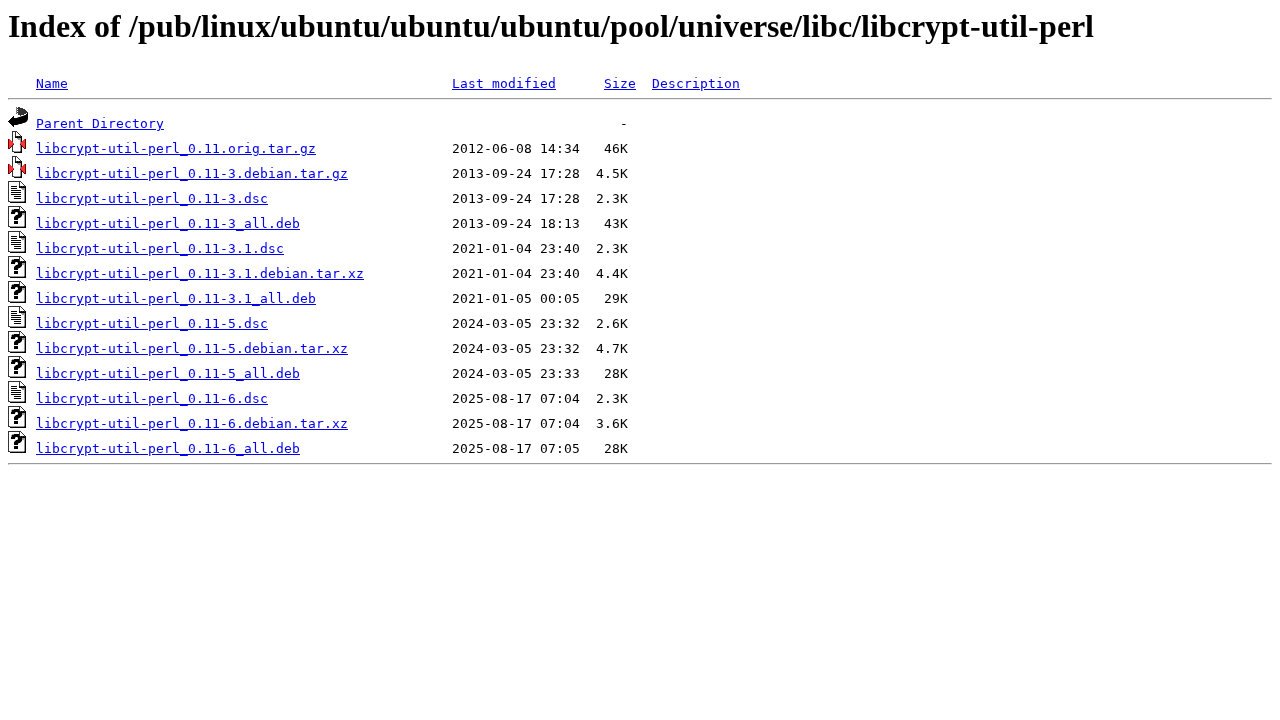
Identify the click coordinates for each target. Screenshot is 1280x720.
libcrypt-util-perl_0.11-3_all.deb (168, 223)
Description (696, 83)
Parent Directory (100, 123)
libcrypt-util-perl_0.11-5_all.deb (168, 373)
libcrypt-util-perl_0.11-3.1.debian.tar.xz (200, 273)
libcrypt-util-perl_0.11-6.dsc (152, 398)
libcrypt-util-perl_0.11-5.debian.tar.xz (192, 348)
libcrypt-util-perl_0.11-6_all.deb (168, 448)
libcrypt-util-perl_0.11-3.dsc (152, 198)
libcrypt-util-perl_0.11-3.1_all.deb (176, 298)
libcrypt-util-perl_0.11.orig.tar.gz (176, 148)
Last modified (504, 83)
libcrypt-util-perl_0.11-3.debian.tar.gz (192, 173)
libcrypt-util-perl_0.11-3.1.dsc (160, 248)
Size (620, 83)
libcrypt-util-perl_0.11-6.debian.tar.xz (192, 423)
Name (52, 83)
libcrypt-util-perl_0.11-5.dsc (152, 323)
